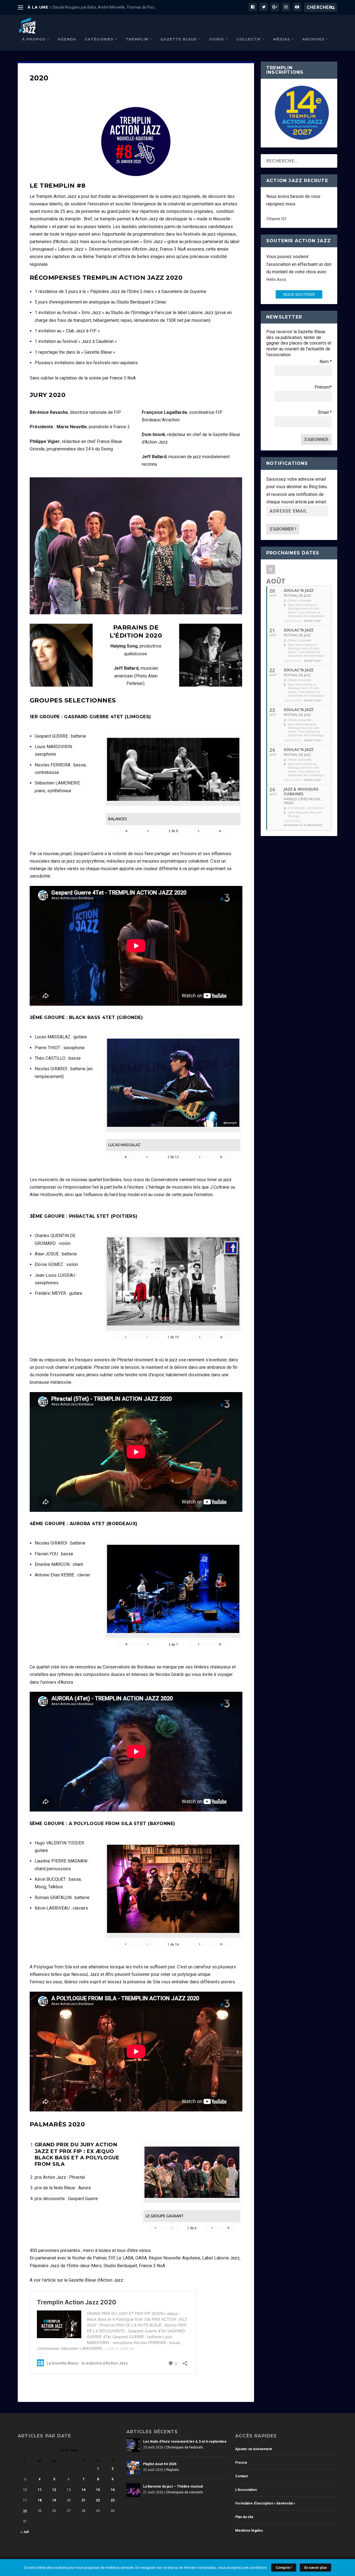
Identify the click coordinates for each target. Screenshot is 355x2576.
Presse (241, 2463)
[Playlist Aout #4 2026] (133, 2468)
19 (54, 2500)
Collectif (249, 39)
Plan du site (244, 2517)
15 (98, 2490)
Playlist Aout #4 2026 (160, 2464)
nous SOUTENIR (299, 294)
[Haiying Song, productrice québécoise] (61, 685)
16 (113, 2490)
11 (40, 2490)
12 (54, 2490)
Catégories (99, 39)
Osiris (217, 39)
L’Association (246, 2490)
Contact (241, 2476)
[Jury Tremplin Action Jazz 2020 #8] (136, 613)
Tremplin (137, 39)
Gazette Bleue (179, 39)
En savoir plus (315, 2568)
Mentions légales (249, 2531)
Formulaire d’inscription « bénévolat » (265, 2503)
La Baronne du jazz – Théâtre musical (173, 2486)
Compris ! (284, 2568)
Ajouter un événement (253, 2449)
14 (83, 2490)
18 (40, 2500)
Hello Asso (276, 279)
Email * (325, 412)
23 (113, 2500)
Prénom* (323, 387)
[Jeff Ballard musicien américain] (211, 685)
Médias (282, 39)
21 (83, 2500)
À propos (34, 39)
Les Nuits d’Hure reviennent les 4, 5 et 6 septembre (185, 2442)
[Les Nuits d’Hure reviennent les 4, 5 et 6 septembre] (133, 2445)
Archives (313, 39)
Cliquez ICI (276, 219)
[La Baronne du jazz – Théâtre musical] (133, 2490)
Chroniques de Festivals (184, 2447)
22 (98, 2500)
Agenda (67, 39)
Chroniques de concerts (184, 2492)
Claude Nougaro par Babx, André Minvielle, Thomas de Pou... (104, 7)
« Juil (25, 2532)
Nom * (326, 362)
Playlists (172, 2470)
